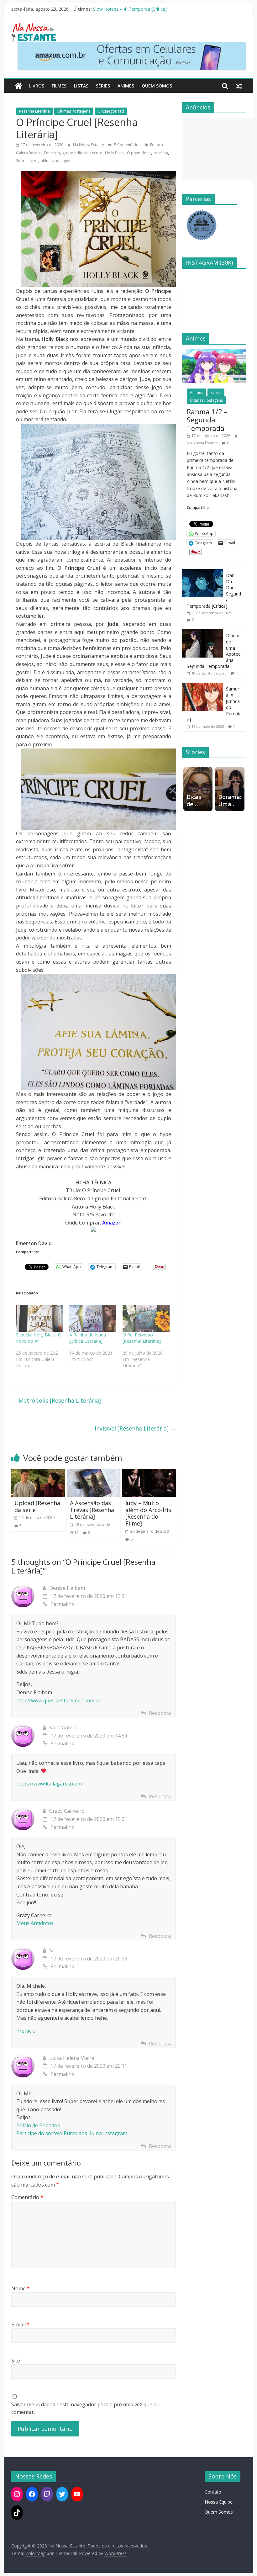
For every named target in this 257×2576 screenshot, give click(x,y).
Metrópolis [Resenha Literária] (56, 1400)
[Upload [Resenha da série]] (38, 1473)
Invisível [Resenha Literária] (135, 1428)
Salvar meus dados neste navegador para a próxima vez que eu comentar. (85, 2408)
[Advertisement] (220, 149)
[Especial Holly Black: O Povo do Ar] (39, 1318)
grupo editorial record (82, 153)
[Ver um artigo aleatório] (239, 86)
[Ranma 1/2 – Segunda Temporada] (214, 353)
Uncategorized (111, 111)
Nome (21, 2288)
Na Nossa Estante (89, 145)
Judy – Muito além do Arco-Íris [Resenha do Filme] (148, 1513)
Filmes (59, 86)
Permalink (62, 1604)
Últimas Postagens (74, 111)
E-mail (21, 2325)
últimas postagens (57, 161)
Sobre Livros (27, 161)
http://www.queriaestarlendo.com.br (58, 1701)
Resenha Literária (34, 111)
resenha (161, 153)
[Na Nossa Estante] (18, 86)
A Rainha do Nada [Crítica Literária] (88, 1338)
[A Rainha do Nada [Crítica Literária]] (93, 1318)
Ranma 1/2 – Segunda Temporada (128, 9)
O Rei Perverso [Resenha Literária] (142, 1338)
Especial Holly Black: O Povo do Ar (39, 1338)
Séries (103, 86)
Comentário (27, 2197)
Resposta (160, 1713)
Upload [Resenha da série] (37, 1506)
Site (16, 2361)
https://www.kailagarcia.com (49, 1784)
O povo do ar (139, 153)
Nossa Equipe (219, 2502)
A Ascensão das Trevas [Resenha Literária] (92, 1510)
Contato (213, 2492)
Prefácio (26, 2031)
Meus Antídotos (35, 1923)
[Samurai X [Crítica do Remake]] (202, 686)
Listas (81, 86)
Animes (126, 86)
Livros (37, 86)
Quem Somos (157, 86)
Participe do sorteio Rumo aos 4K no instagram (72, 2133)
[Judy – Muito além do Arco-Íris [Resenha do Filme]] (149, 1473)
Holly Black (115, 153)
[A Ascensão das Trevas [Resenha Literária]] (94, 1473)
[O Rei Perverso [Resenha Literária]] (146, 1318)
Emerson (52, 153)
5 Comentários (127, 145)
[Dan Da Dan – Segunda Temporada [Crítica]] (202, 572)
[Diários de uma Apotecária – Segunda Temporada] (202, 633)
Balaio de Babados (38, 2125)
